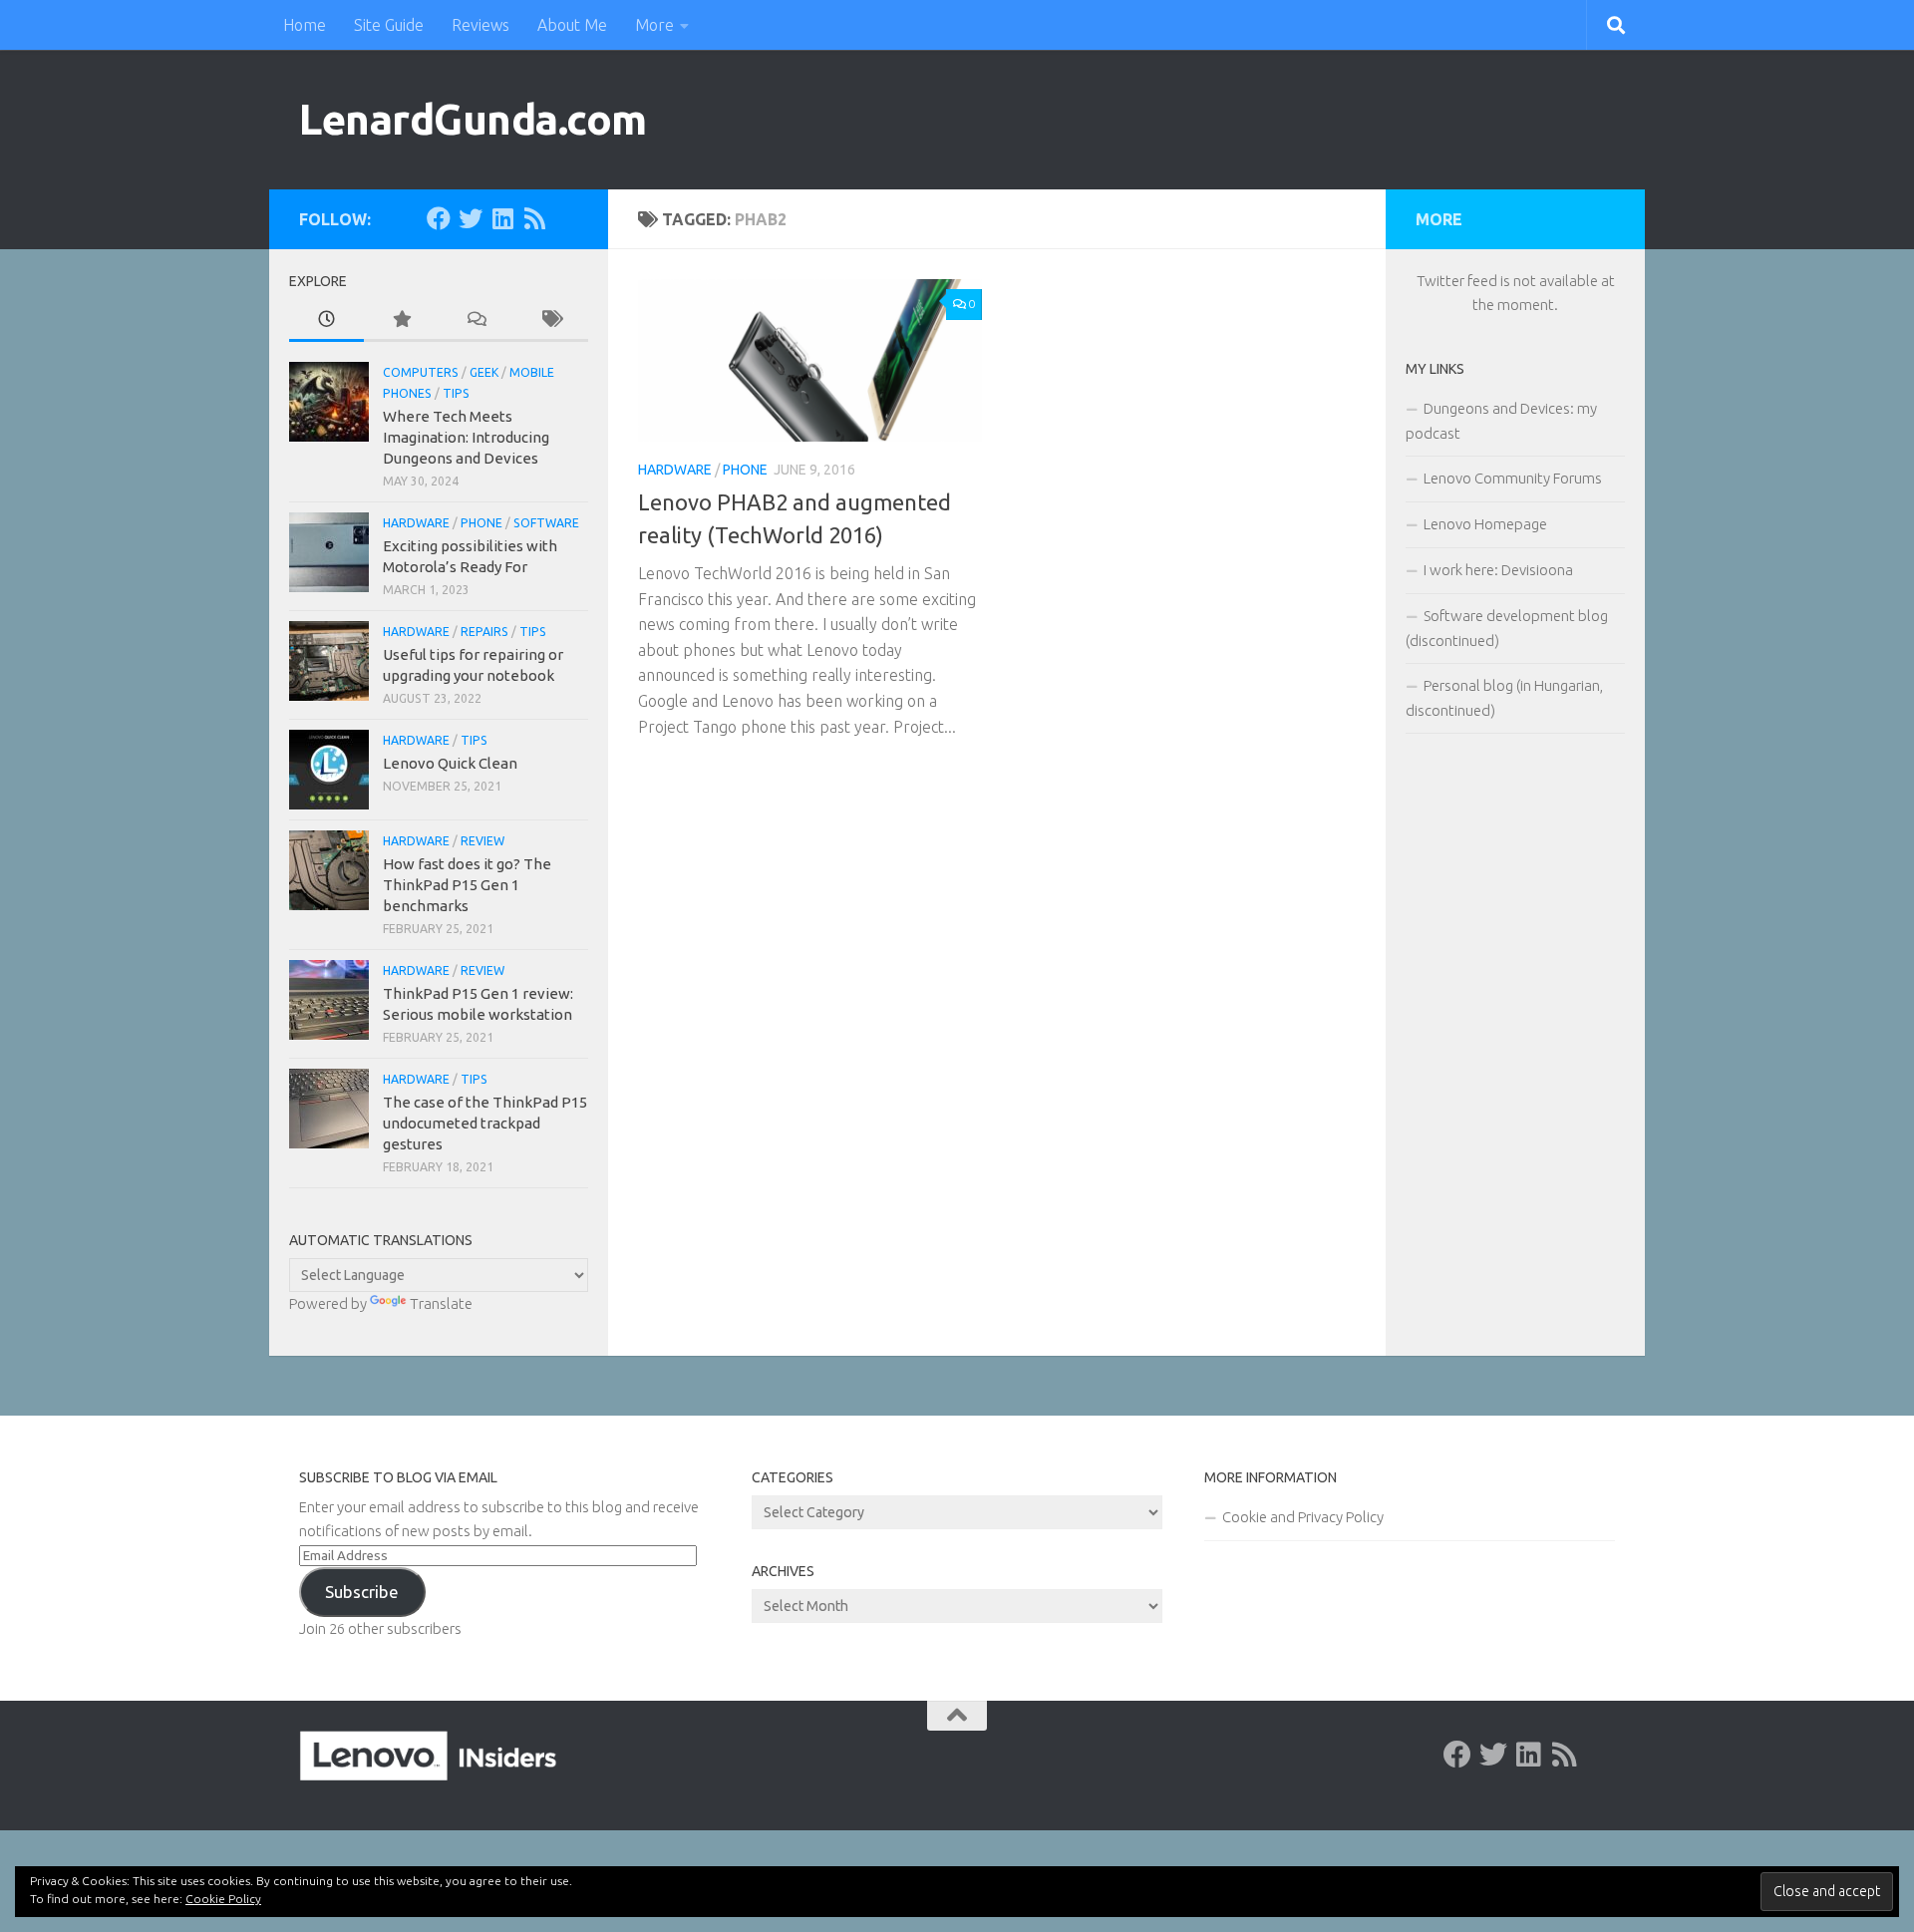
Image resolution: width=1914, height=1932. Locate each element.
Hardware (675, 470)
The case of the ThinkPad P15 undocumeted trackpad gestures (485, 1123)
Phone (745, 470)
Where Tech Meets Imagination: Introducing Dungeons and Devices (466, 437)
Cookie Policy (223, 1899)
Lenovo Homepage (1485, 524)
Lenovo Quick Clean (450, 763)
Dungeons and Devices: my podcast (1501, 421)
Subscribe (362, 1592)
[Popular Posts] (401, 321)
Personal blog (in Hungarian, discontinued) (1504, 698)
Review (482, 841)
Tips (456, 393)
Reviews (480, 25)
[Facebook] (439, 218)
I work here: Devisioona (1498, 570)
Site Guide (389, 25)
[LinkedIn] (502, 218)
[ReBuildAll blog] (534, 218)
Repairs (484, 632)
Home (305, 25)
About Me (572, 25)
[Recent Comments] (476, 321)
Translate (441, 1303)
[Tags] (551, 321)
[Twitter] (471, 218)
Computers (421, 372)
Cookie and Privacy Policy (1303, 1517)
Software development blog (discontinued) (1507, 628)
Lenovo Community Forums (1513, 478)
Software (546, 523)
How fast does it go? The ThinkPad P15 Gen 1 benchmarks (467, 885)
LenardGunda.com (473, 119)
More (654, 25)
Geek (484, 372)
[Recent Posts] (326, 321)
